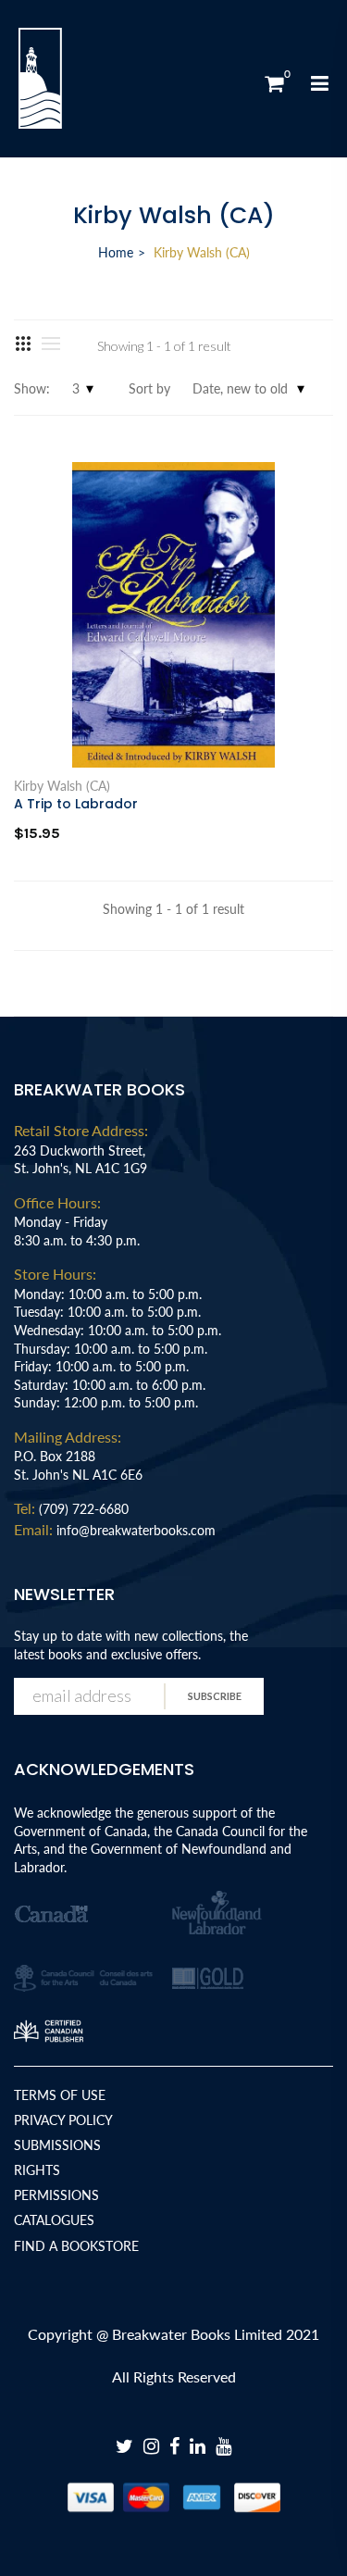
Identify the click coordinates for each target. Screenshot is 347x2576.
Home (116, 252)
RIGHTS (37, 2170)
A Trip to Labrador (76, 804)
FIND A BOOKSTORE (76, 2246)
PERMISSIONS (56, 2195)
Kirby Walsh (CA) (62, 786)
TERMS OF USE (60, 2095)
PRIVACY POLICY (63, 2120)
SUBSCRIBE (215, 1696)
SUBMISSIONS (57, 2145)
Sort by (149, 388)
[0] (274, 83)
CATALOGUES (54, 2220)
